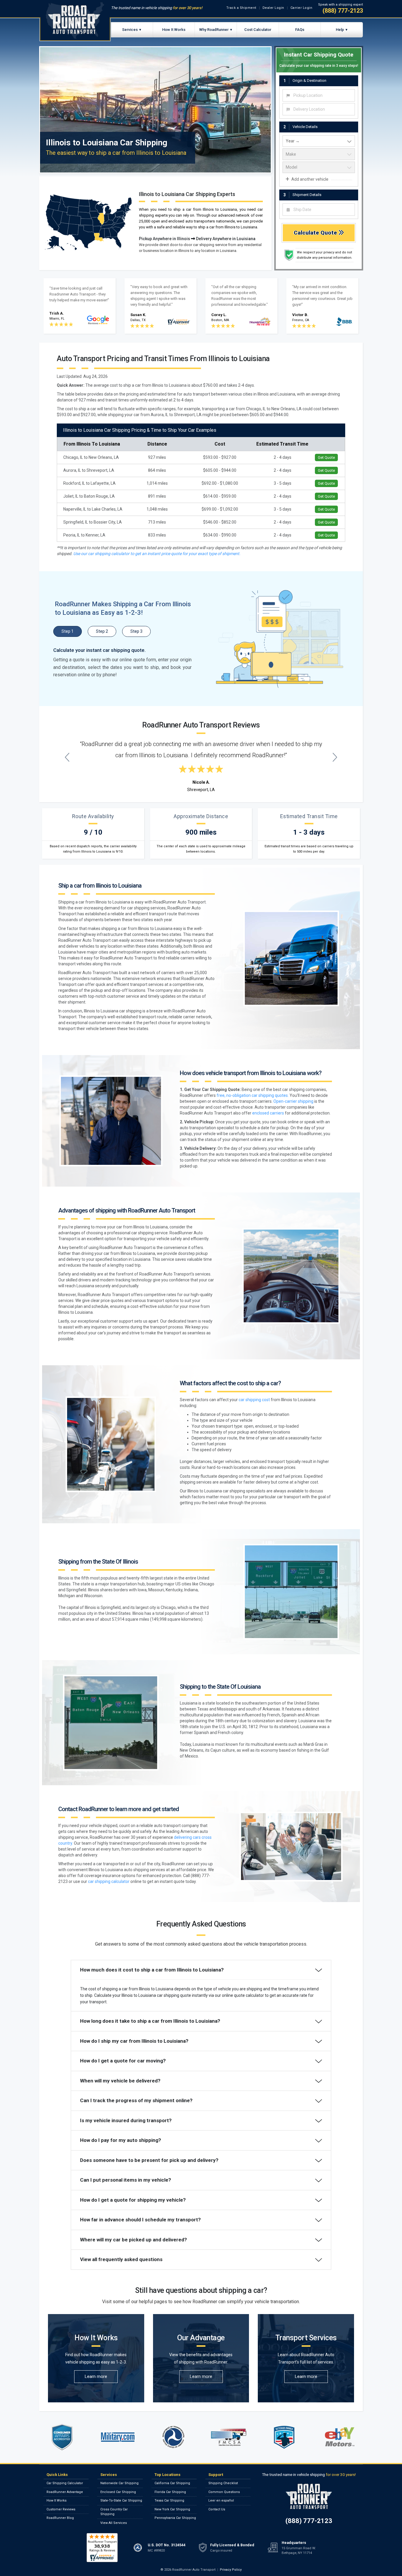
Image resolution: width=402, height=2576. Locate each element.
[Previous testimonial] (67, 757)
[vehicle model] (319, 167)
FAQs (300, 30)
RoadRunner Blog (60, 2518)
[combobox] (319, 95)
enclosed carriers (268, 1113)
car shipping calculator (109, 1881)
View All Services (114, 2523)
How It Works (174, 30)
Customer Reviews (61, 2509)
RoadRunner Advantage (65, 2492)
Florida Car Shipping (170, 2492)
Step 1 (68, 631)
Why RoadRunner (214, 30)
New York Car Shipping (172, 2509)
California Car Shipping (172, 2483)
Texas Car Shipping (169, 2501)
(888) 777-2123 (343, 11)
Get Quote (326, 457)
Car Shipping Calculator (65, 2483)
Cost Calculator (258, 30)
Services (130, 30)
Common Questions (224, 2492)
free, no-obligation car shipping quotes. (253, 1095)
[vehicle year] (319, 141)
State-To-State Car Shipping (121, 2501)
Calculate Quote (316, 233)
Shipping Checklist (223, 2483)
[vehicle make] (319, 154)
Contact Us (217, 2509)
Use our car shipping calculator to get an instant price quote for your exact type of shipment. (157, 554)
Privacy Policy (231, 2570)
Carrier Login (301, 8)
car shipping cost (254, 1400)
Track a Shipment (241, 8)
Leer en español (221, 2501)
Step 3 (136, 631)
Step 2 (102, 631)
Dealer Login (273, 8)
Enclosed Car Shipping (118, 2492)
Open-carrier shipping (293, 1101)
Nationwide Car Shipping (119, 2483)
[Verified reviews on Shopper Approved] (102, 2547)
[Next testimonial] (335, 757)
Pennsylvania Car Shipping (175, 2518)
